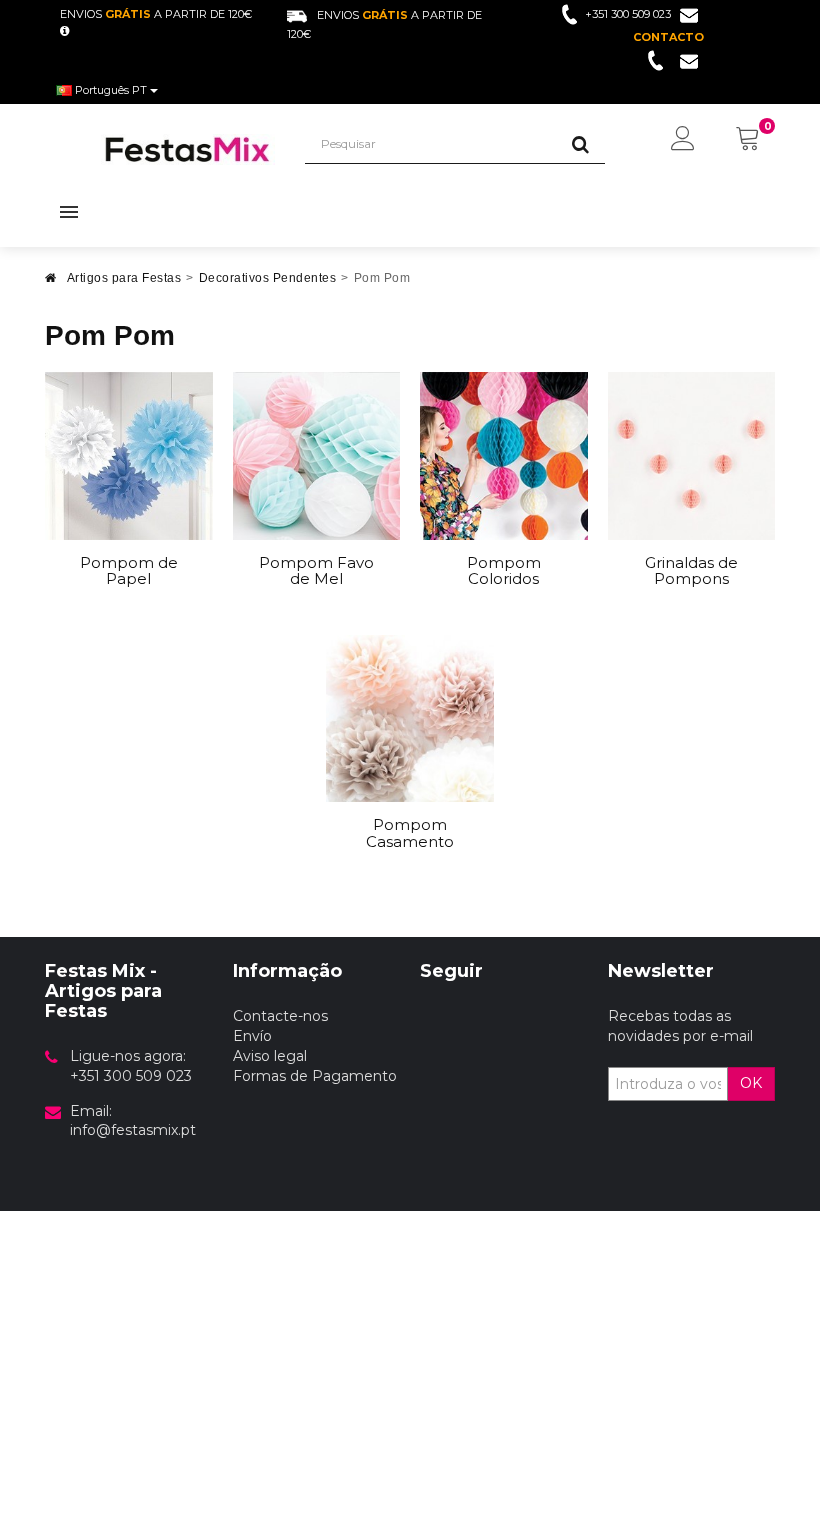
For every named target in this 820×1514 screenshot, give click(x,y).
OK (751, 1083)
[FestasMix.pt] (188, 149)
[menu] (683, 140)
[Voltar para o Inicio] (51, 283)
